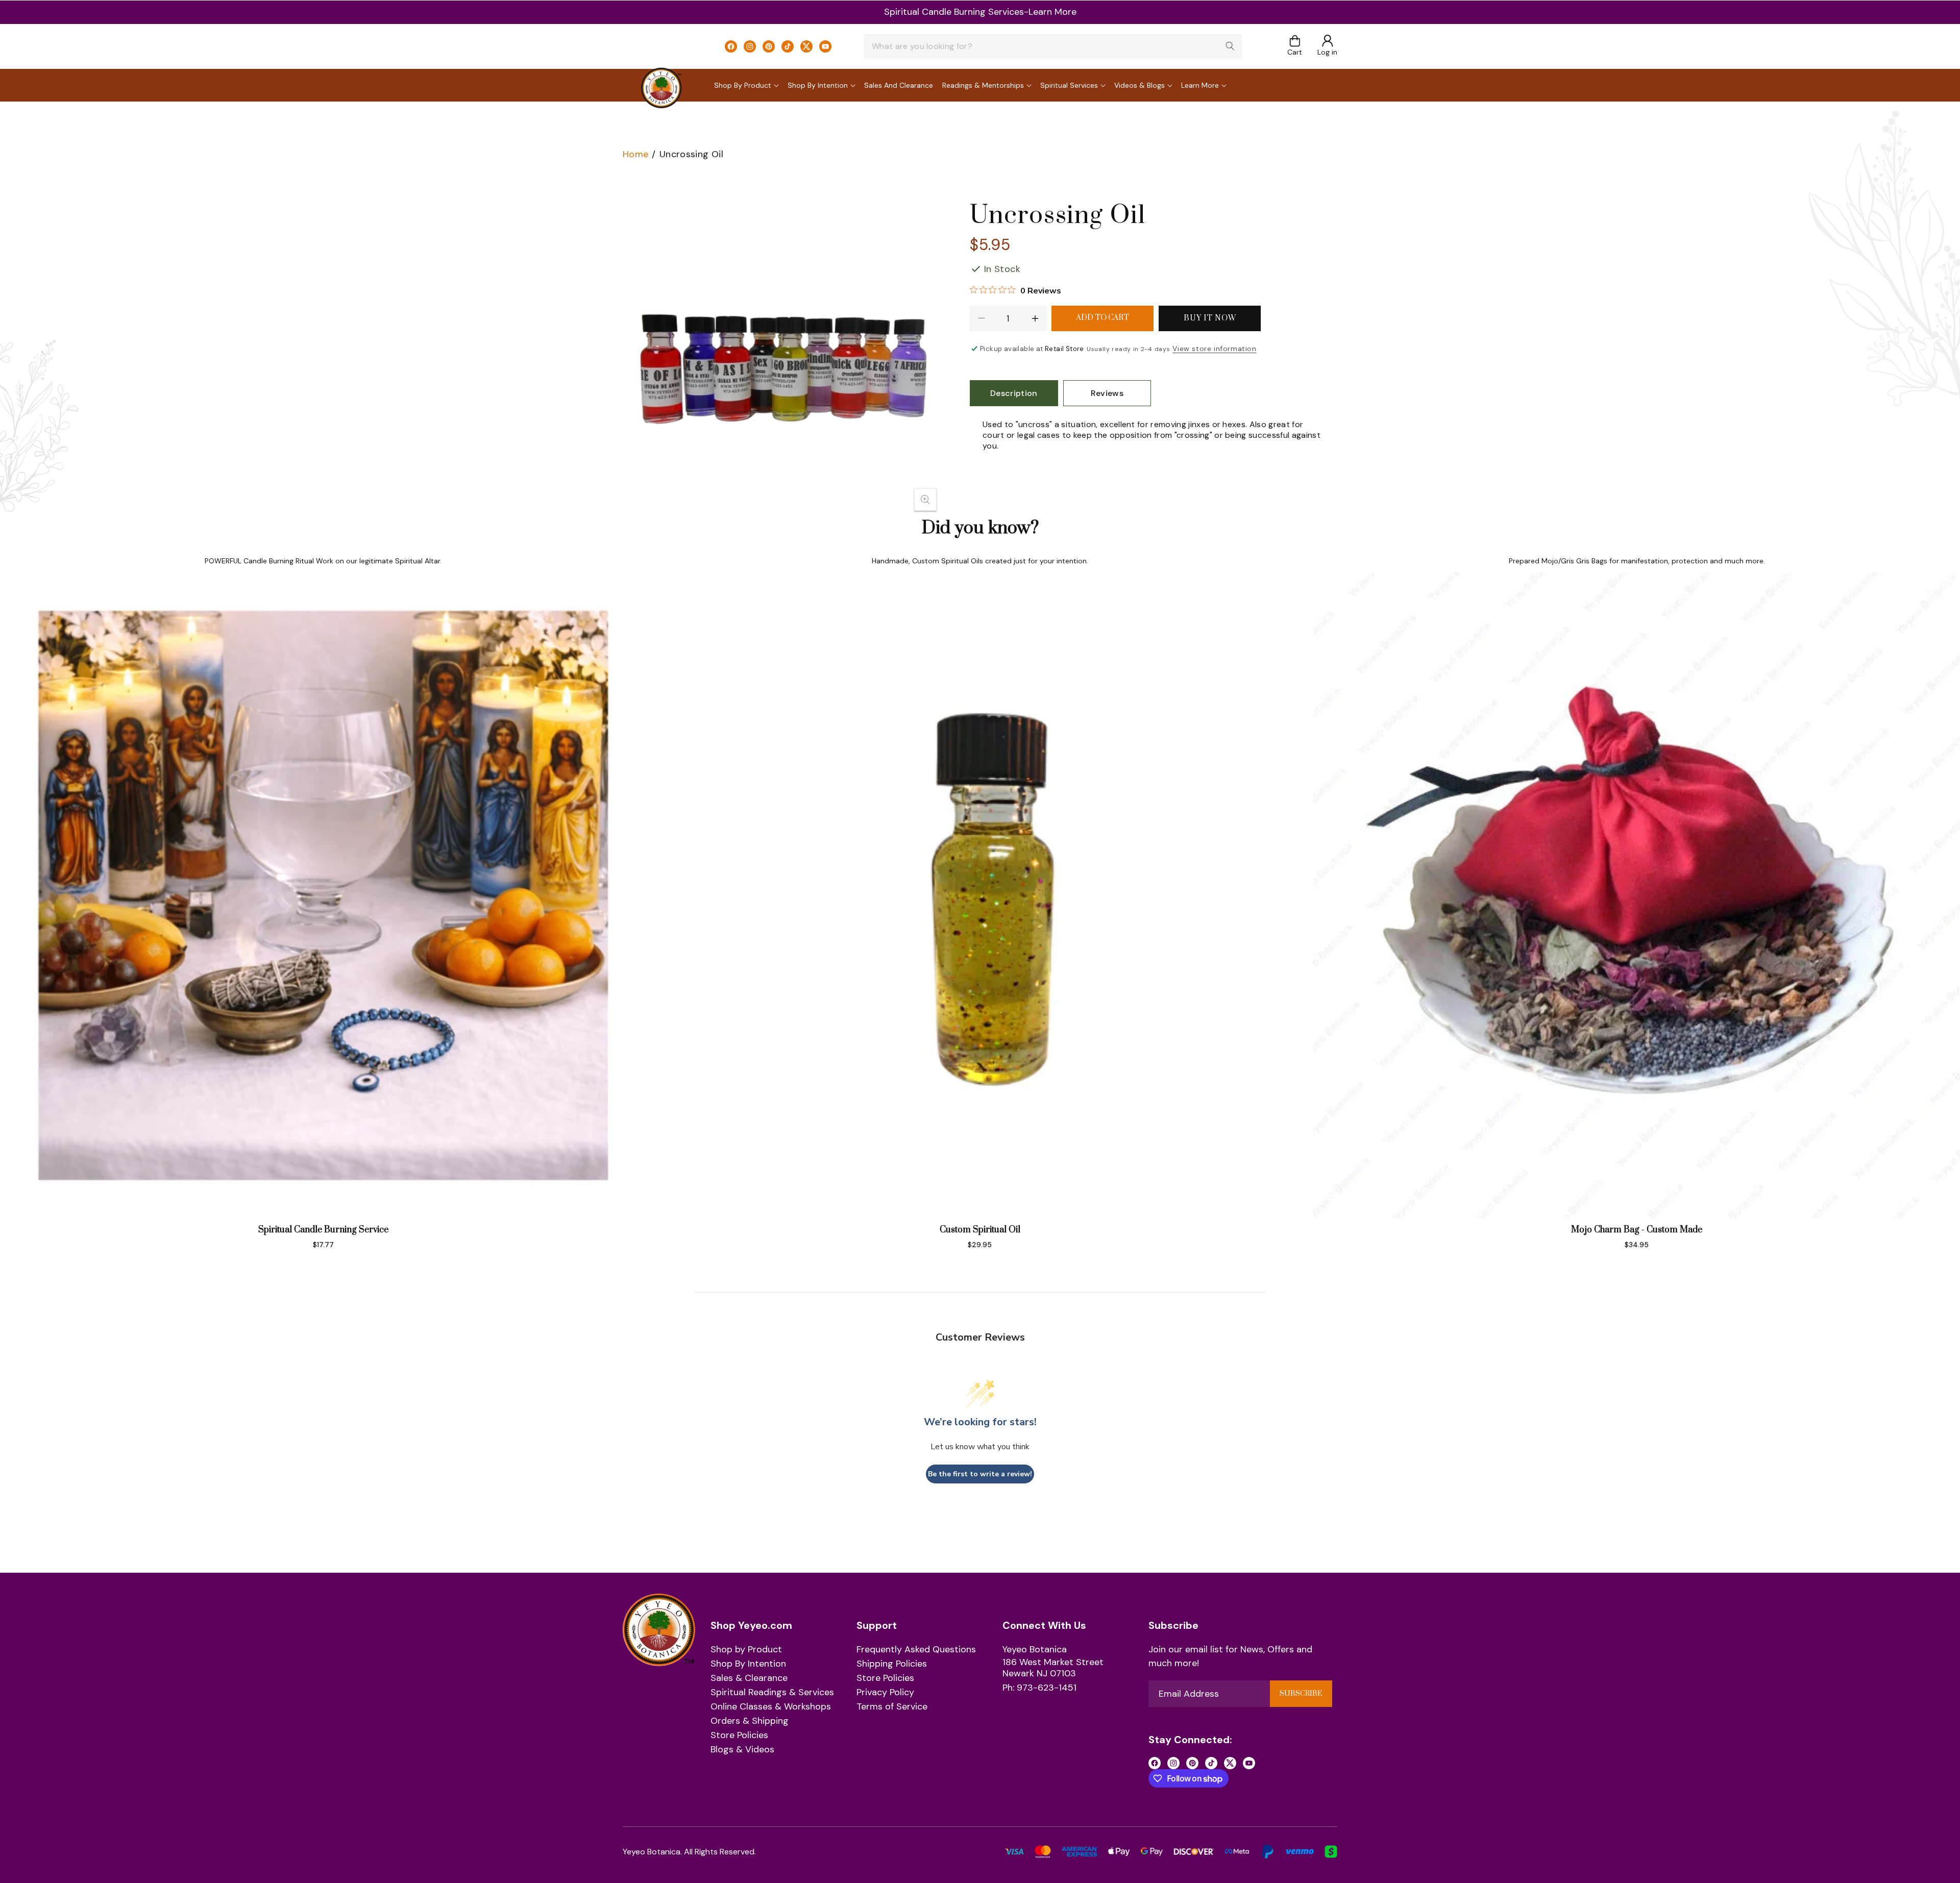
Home (635, 154)
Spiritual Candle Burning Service (323, 1230)
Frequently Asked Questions (916, 1650)
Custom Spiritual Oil (980, 1230)
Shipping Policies (892, 1664)
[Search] (1230, 46)
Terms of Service (892, 1707)
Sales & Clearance (749, 1678)
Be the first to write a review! (980, 1474)
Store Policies (739, 1736)
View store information (1214, 349)
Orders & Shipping (750, 1721)
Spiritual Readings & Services (772, 1693)
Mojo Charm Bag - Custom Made (1637, 1230)
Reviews (1107, 393)
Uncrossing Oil (691, 154)
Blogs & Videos (742, 1750)
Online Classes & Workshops (771, 1707)
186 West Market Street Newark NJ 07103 (1053, 1668)
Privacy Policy (885, 1693)
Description (1014, 393)
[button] (1295, 46)
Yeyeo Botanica (1035, 1650)
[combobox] (1053, 46)
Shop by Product (746, 1650)
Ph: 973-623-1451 (1039, 1688)
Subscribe (1301, 1694)
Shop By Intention (748, 1664)
